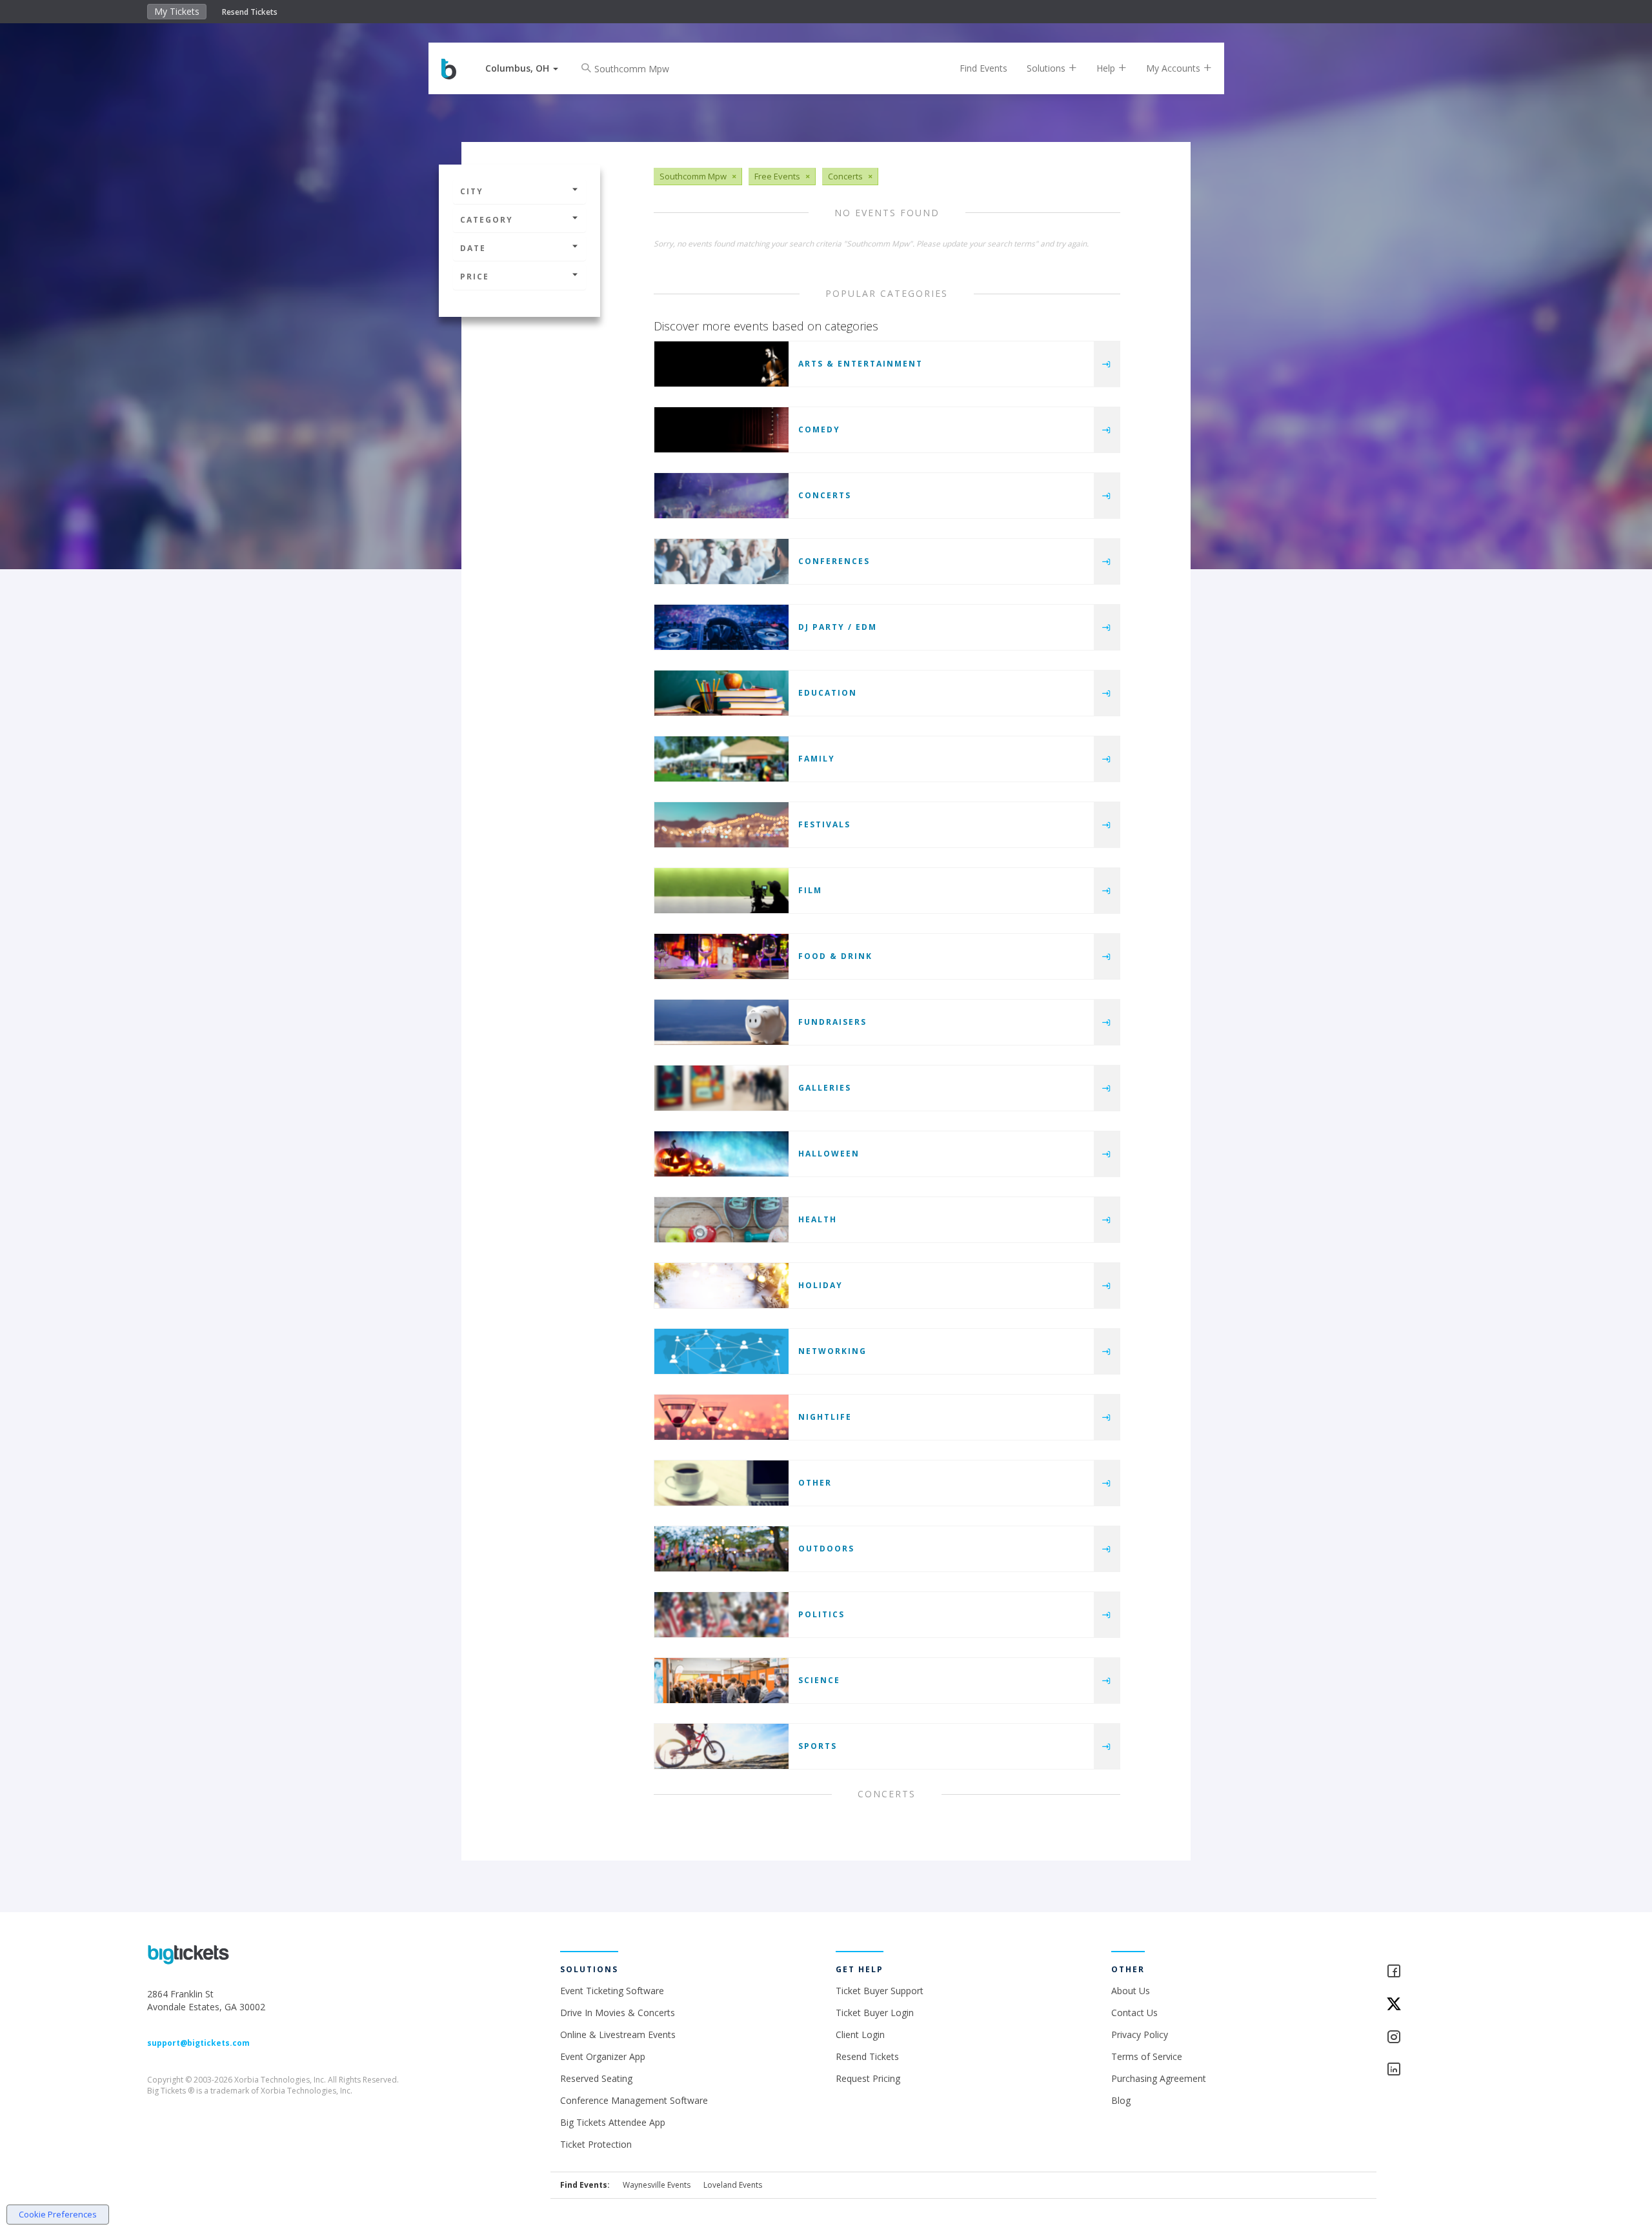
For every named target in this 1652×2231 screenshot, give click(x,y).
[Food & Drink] (721, 956)
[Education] (721, 693)
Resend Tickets (250, 12)
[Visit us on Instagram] (1445, 2038)
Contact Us (1134, 2013)
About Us (1131, 1991)
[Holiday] (721, 1286)
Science (819, 1680)
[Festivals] (721, 825)
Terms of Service (1147, 2056)
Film (810, 890)
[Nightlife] (721, 1417)
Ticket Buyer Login (875, 2013)
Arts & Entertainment (861, 364)
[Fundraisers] (721, 1022)
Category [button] (487, 220)
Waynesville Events (657, 2185)
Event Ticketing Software (612, 1991)
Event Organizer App (603, 2056)
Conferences (834, 561)
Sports (818, 1746)
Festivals (824, 824)
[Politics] (721, 1615)
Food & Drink (835, 956)
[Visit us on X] (1445, 2005)
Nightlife (825, 1417)
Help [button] (1107, 68)
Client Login (860, 2034)
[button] (522, 68)
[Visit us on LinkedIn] (1445, 2070)
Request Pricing (868, 2078)
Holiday (821, 1285)
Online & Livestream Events (618, 2034)
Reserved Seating (596, 2078)
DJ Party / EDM (838, 627)
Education (828, 693)
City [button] (472, 191)
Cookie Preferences (58, 2214)
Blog (1121, 2100)
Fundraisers (832, 1022)
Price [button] (475, 277)
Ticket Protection (596, 2144)
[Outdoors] (721, 1549)
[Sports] (721, 1746)
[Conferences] (721, 561)
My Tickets (177, 11)
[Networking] (721, 1351)
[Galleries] (721, 1088)
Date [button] (473, 248)
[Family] (721, 759)
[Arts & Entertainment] (721, 364)
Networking (832, 1351)
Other (815, 1483)
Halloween (829, 1154)
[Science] (721, 1681)
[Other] (721, 1483)
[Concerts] (721, 496)
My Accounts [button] (1174, 68)
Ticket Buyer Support (880, 1991)
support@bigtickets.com (198, 2043)
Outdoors (826, 1549)
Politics (821, 1614)
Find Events (983, 68)
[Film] (721, 891)
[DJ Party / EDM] (721, 627)
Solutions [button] (1047, 68)
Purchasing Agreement (1159, 2078)
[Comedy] (721, 430)
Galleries (825, 1088)
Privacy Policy (1140, 2034)
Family (817, 759)
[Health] (721, 1220)
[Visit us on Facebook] (1445, 1972)
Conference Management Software (634, 2100)
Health (818, 1219)
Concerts (825, 495)
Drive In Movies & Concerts (618, 2013)
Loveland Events (733, 2185)
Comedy (819, 429)
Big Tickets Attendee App (613, 2122)
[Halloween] (721, 1154)
